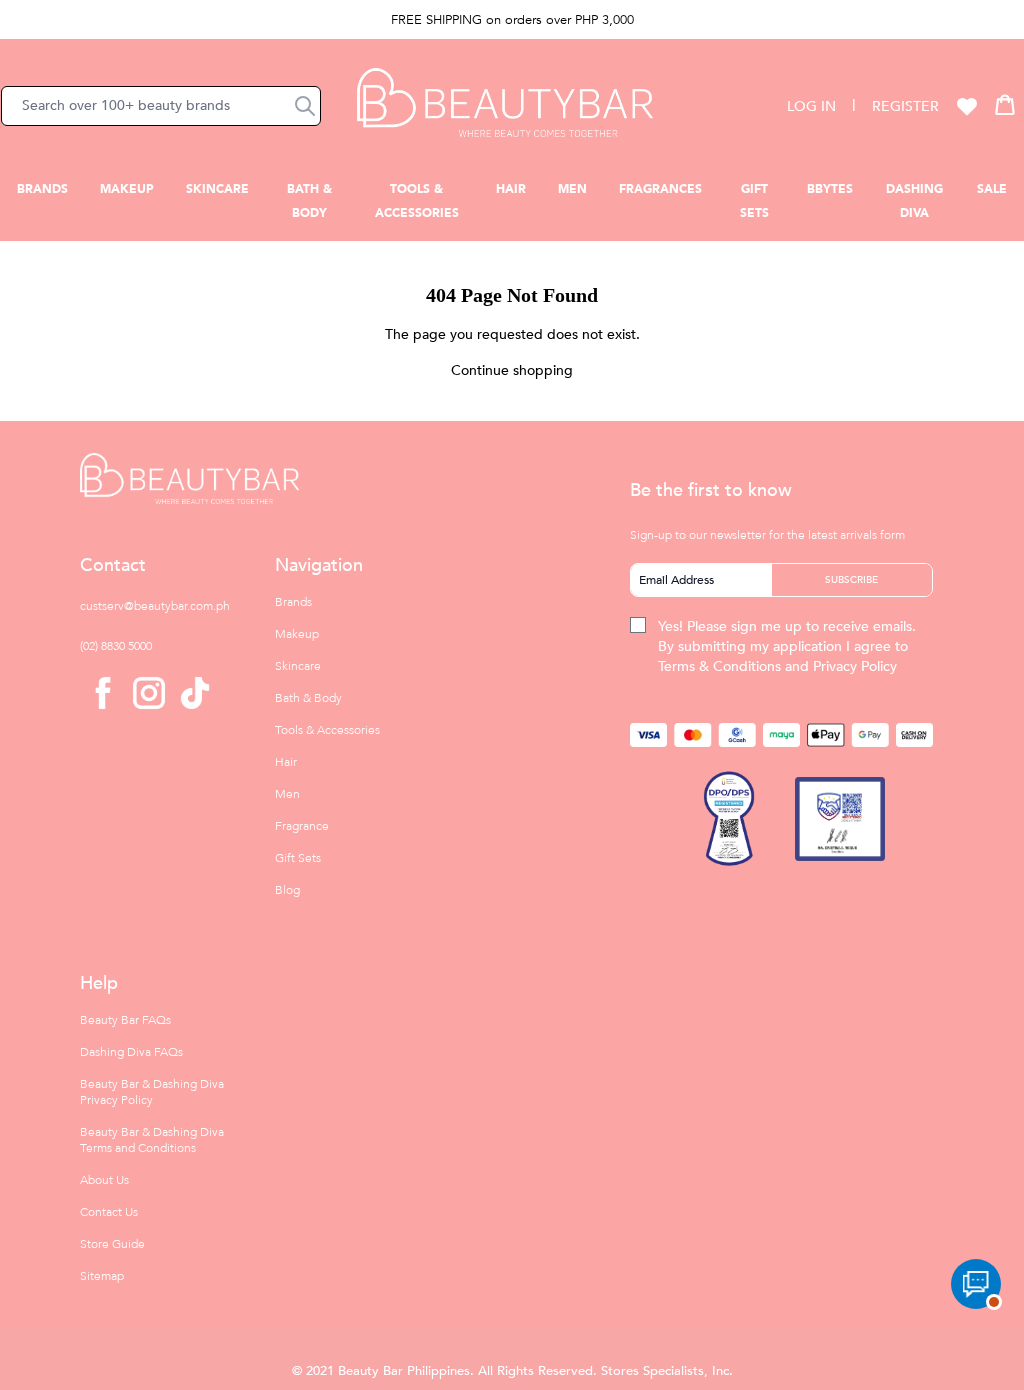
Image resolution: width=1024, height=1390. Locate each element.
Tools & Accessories (327, 730)
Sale (992, 189)
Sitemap (102, 1276)
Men (572, 189)
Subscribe (851, 580)
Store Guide (112, 1244)
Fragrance (302, 826)
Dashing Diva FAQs (131, 1052)
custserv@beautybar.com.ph (155, 606)
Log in (811, 106)
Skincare (217, 189)
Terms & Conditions (719, 666)
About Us (104, 1180)
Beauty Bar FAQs (125, 1020)
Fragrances (660, 189)
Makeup (127, 189)
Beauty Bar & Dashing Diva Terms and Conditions (152, 1140)
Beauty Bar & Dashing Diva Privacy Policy (152, 1092)
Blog (287, 890)
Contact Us (109, 1212)
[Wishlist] (967, 106)
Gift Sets (298, 858)
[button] (305, 106)
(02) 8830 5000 (116, 646)
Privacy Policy (855, 666)
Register (905, 106)
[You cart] (1005, 104)
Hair (511, 189)
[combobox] (161, 106)
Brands (42, 189)
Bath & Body (308, 698)
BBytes (830, 189)
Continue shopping (512, 370)
